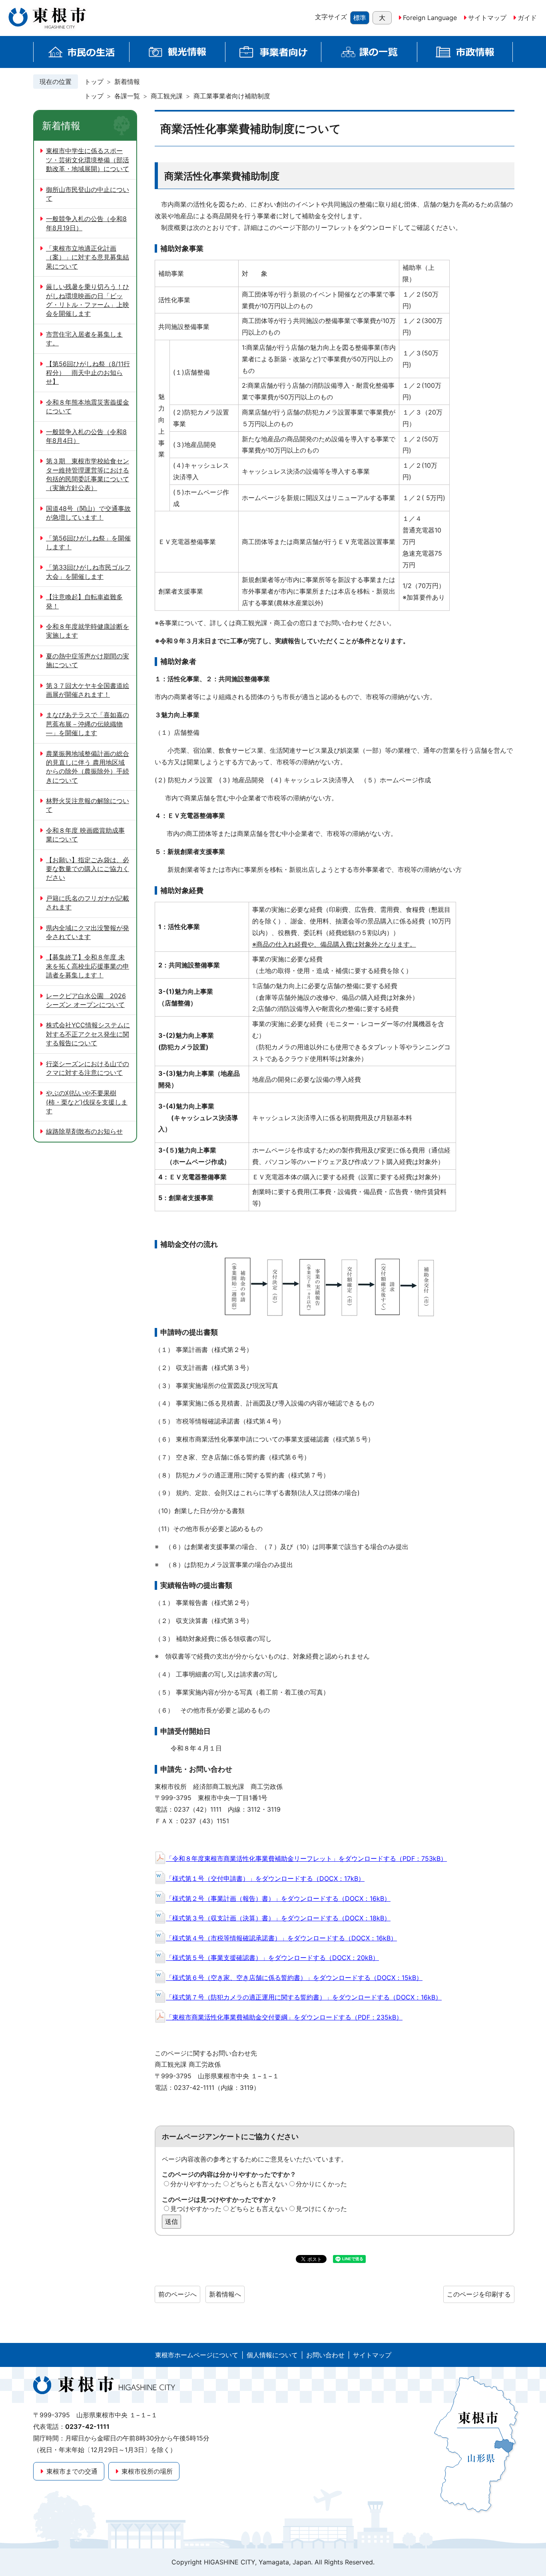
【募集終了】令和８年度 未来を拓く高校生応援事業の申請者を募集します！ (88, 966)
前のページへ (177, 2294)
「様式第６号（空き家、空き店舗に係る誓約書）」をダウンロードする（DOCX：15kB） (294, 1978)
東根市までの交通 (72, 2471)
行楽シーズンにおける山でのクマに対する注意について (88, 1068)
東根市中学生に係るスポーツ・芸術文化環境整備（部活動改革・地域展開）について (88, 160)
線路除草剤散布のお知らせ (84, 1131)
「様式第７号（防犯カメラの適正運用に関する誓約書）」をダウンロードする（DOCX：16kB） (304, 1997)
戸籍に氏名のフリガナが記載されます (88, 903)
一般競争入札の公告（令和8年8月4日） (86, 436)
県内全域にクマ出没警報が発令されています (88, 932)
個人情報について (272, 2355)
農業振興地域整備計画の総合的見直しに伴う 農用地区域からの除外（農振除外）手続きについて (88, 767)
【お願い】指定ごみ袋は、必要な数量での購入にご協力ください (88, 869)
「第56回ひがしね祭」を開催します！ (88, 542)
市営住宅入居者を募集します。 (84, 339)
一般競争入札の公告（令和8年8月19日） (86, 223)
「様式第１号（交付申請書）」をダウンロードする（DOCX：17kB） (265, 1878)
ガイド (527, 18)
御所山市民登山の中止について (88, 194)
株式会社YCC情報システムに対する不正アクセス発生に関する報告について (88, 1034)
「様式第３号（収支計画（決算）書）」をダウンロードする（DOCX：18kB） (278, 1918)
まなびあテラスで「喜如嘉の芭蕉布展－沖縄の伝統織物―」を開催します (88, 724)
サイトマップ (487, 18)
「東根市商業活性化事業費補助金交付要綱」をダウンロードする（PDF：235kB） (284, 2017)
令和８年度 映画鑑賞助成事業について (85, 835)
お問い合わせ (325, 2355)
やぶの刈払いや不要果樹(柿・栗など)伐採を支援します (87, 1102)
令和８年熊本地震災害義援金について (88, 407)
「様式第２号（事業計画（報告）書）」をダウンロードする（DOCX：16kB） (278, 1898)
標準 (360, 18)
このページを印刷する (479, 2294)
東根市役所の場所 (147, 2471)
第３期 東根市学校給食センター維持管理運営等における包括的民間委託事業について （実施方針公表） (88, 474)
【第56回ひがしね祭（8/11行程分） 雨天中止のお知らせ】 (88, 373)
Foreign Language (430, 18)
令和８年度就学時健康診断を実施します (88, 631)
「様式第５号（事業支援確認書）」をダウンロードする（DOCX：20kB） (272, 1958)
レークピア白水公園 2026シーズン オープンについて (86, 1000)
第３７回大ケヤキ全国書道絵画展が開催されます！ (88, 690)
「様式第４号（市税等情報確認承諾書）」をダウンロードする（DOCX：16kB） (281, 1938)
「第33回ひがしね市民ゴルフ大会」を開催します (88, 572)
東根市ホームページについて (197, 2355)
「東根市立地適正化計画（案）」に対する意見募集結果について (88, 257)
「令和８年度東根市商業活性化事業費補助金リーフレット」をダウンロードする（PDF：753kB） (306, 1858)
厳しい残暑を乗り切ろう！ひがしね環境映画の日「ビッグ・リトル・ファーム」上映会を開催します (88, 300)
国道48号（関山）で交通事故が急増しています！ (88, 513)
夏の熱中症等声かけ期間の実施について (88, 660)
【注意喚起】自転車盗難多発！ (84, 601)
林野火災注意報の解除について (88, 805)
